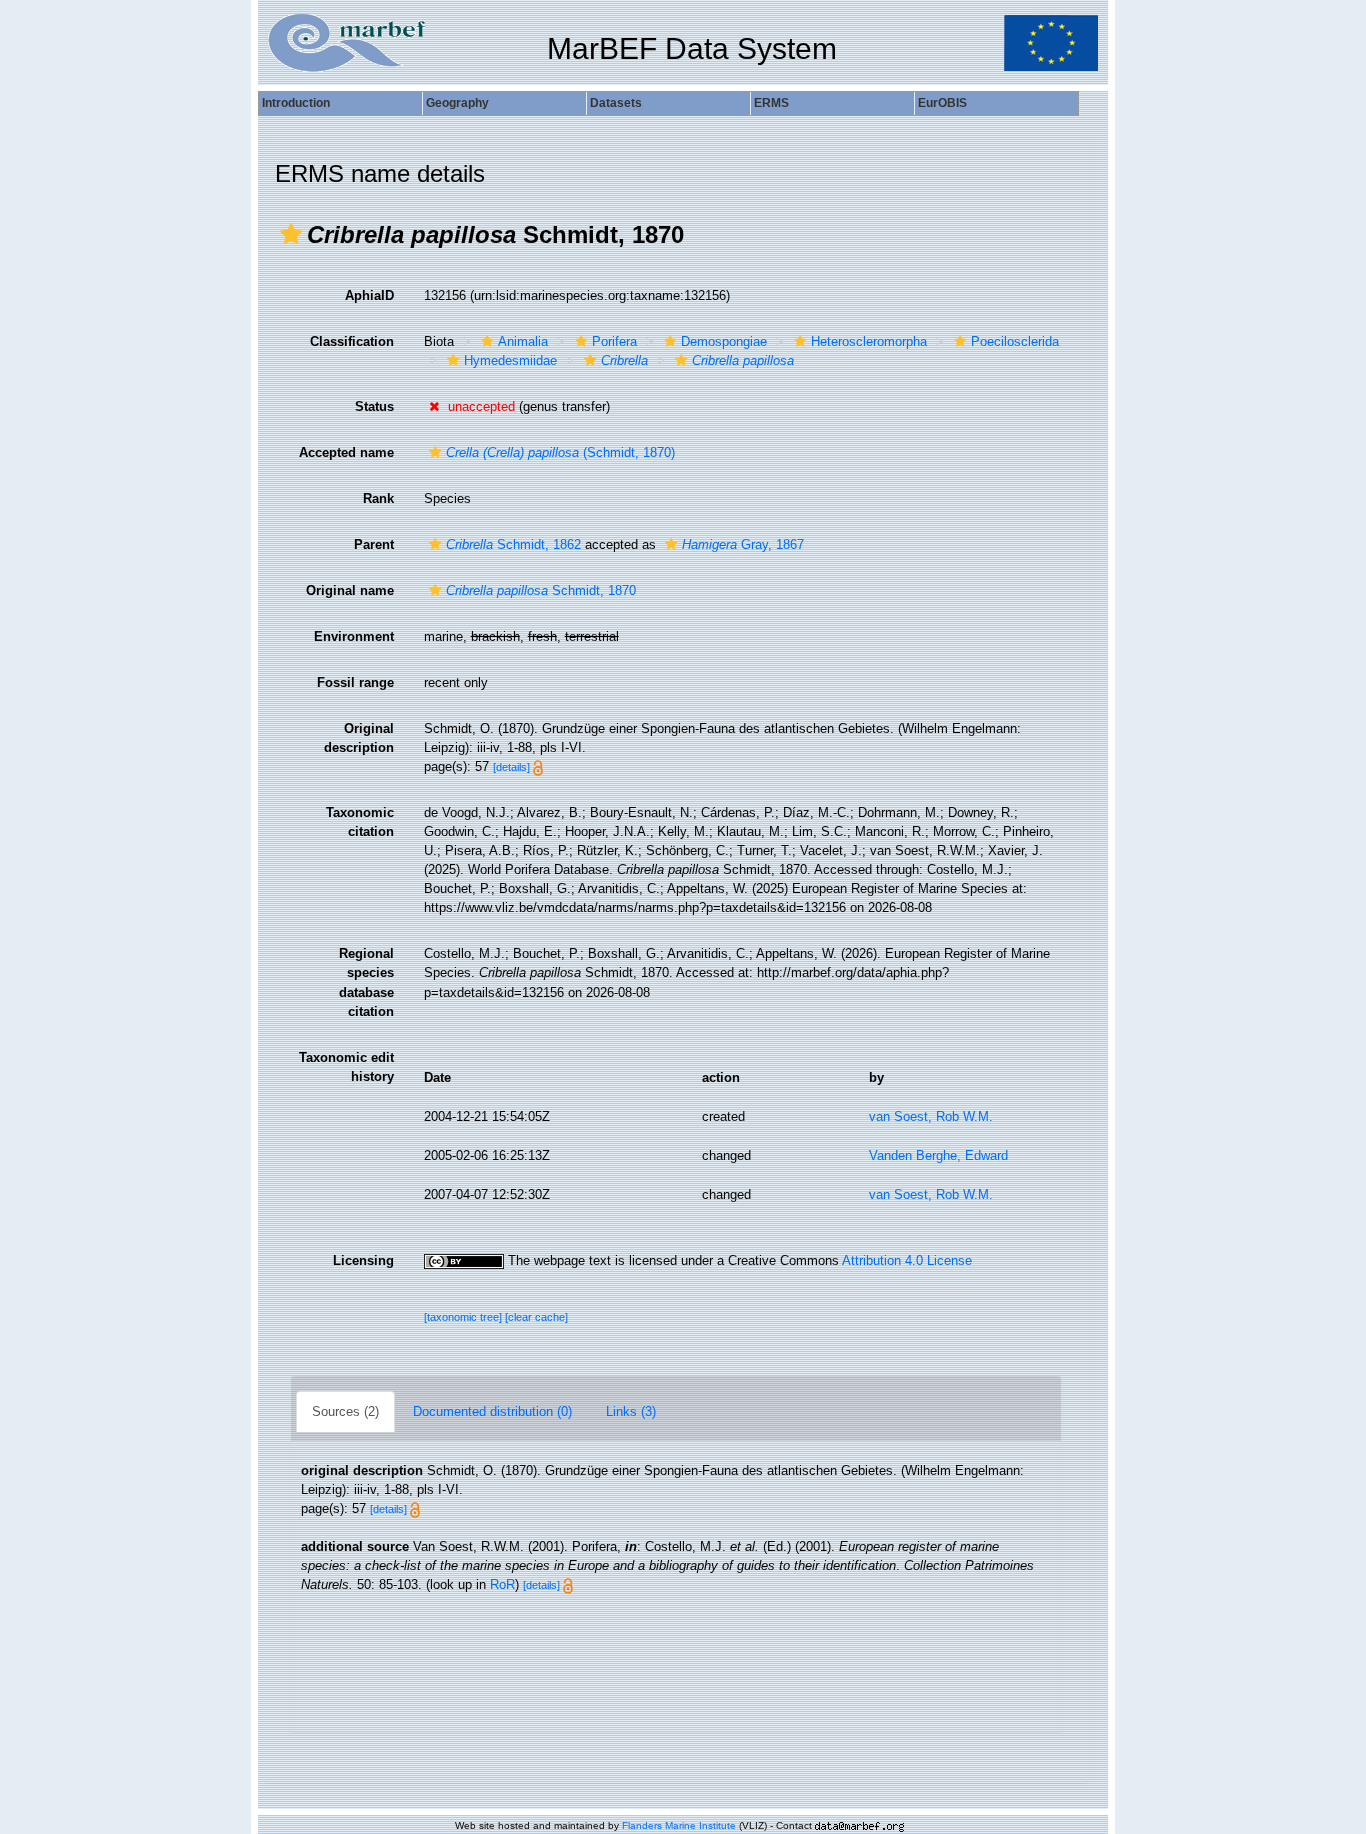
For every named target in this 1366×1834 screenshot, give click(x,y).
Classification (352, 341)
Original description (359, 738)
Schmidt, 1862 (513, 544)
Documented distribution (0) (492, 1411)
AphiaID (369, 295)
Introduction (296, 103)
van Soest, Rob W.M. (931, 1116)
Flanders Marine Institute (679, 1825)
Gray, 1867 (743, 544)
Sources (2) (345, 1411)
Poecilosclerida (1015, 341)
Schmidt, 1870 (541, 590)
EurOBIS (942, 103)
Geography (457, 103)
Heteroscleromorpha (869, 341)
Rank (378, 498)
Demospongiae (724, 341)
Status (374, 406)
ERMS (771, 103)
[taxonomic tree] (464, 1317)
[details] (511, 767)
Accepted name (346, 452)
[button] (291, 234)
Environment (354, 636)
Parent (374, 544)
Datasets (616, 103)
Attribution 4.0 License (907, 1260)
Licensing (363, 1260)
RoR (502, 1584)
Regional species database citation (366, 982)
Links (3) (631, 1411)
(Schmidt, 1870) (560, 452)
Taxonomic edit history (346, 1067)
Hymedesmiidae (510, 360)
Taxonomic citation (360, 822)
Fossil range (355, 682)
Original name (350, 590)
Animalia (523, 341)
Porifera (614, 341)
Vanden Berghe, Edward (938, 1155)
